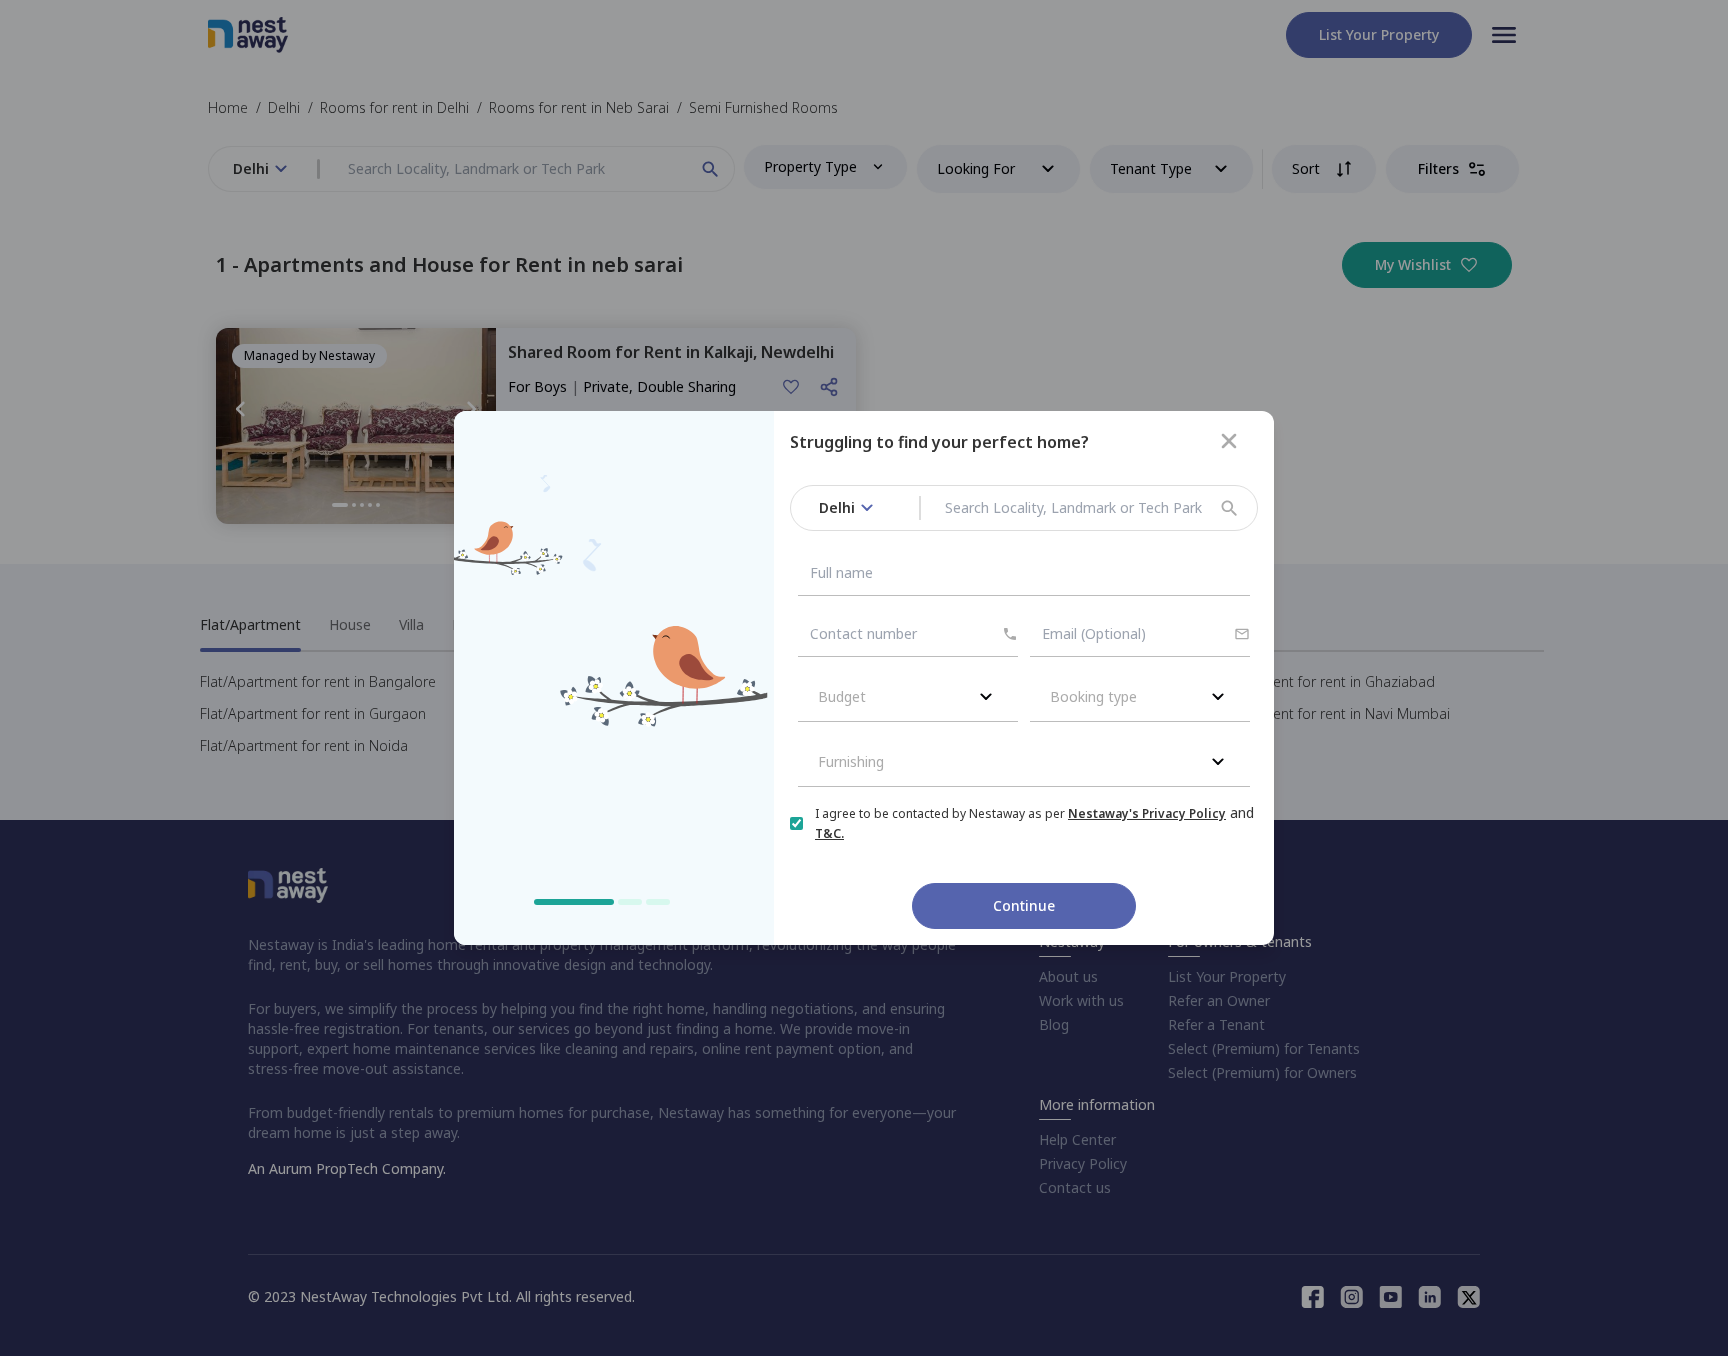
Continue (1024, 905)
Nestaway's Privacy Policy (1147, 813)
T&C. (829, 833)
